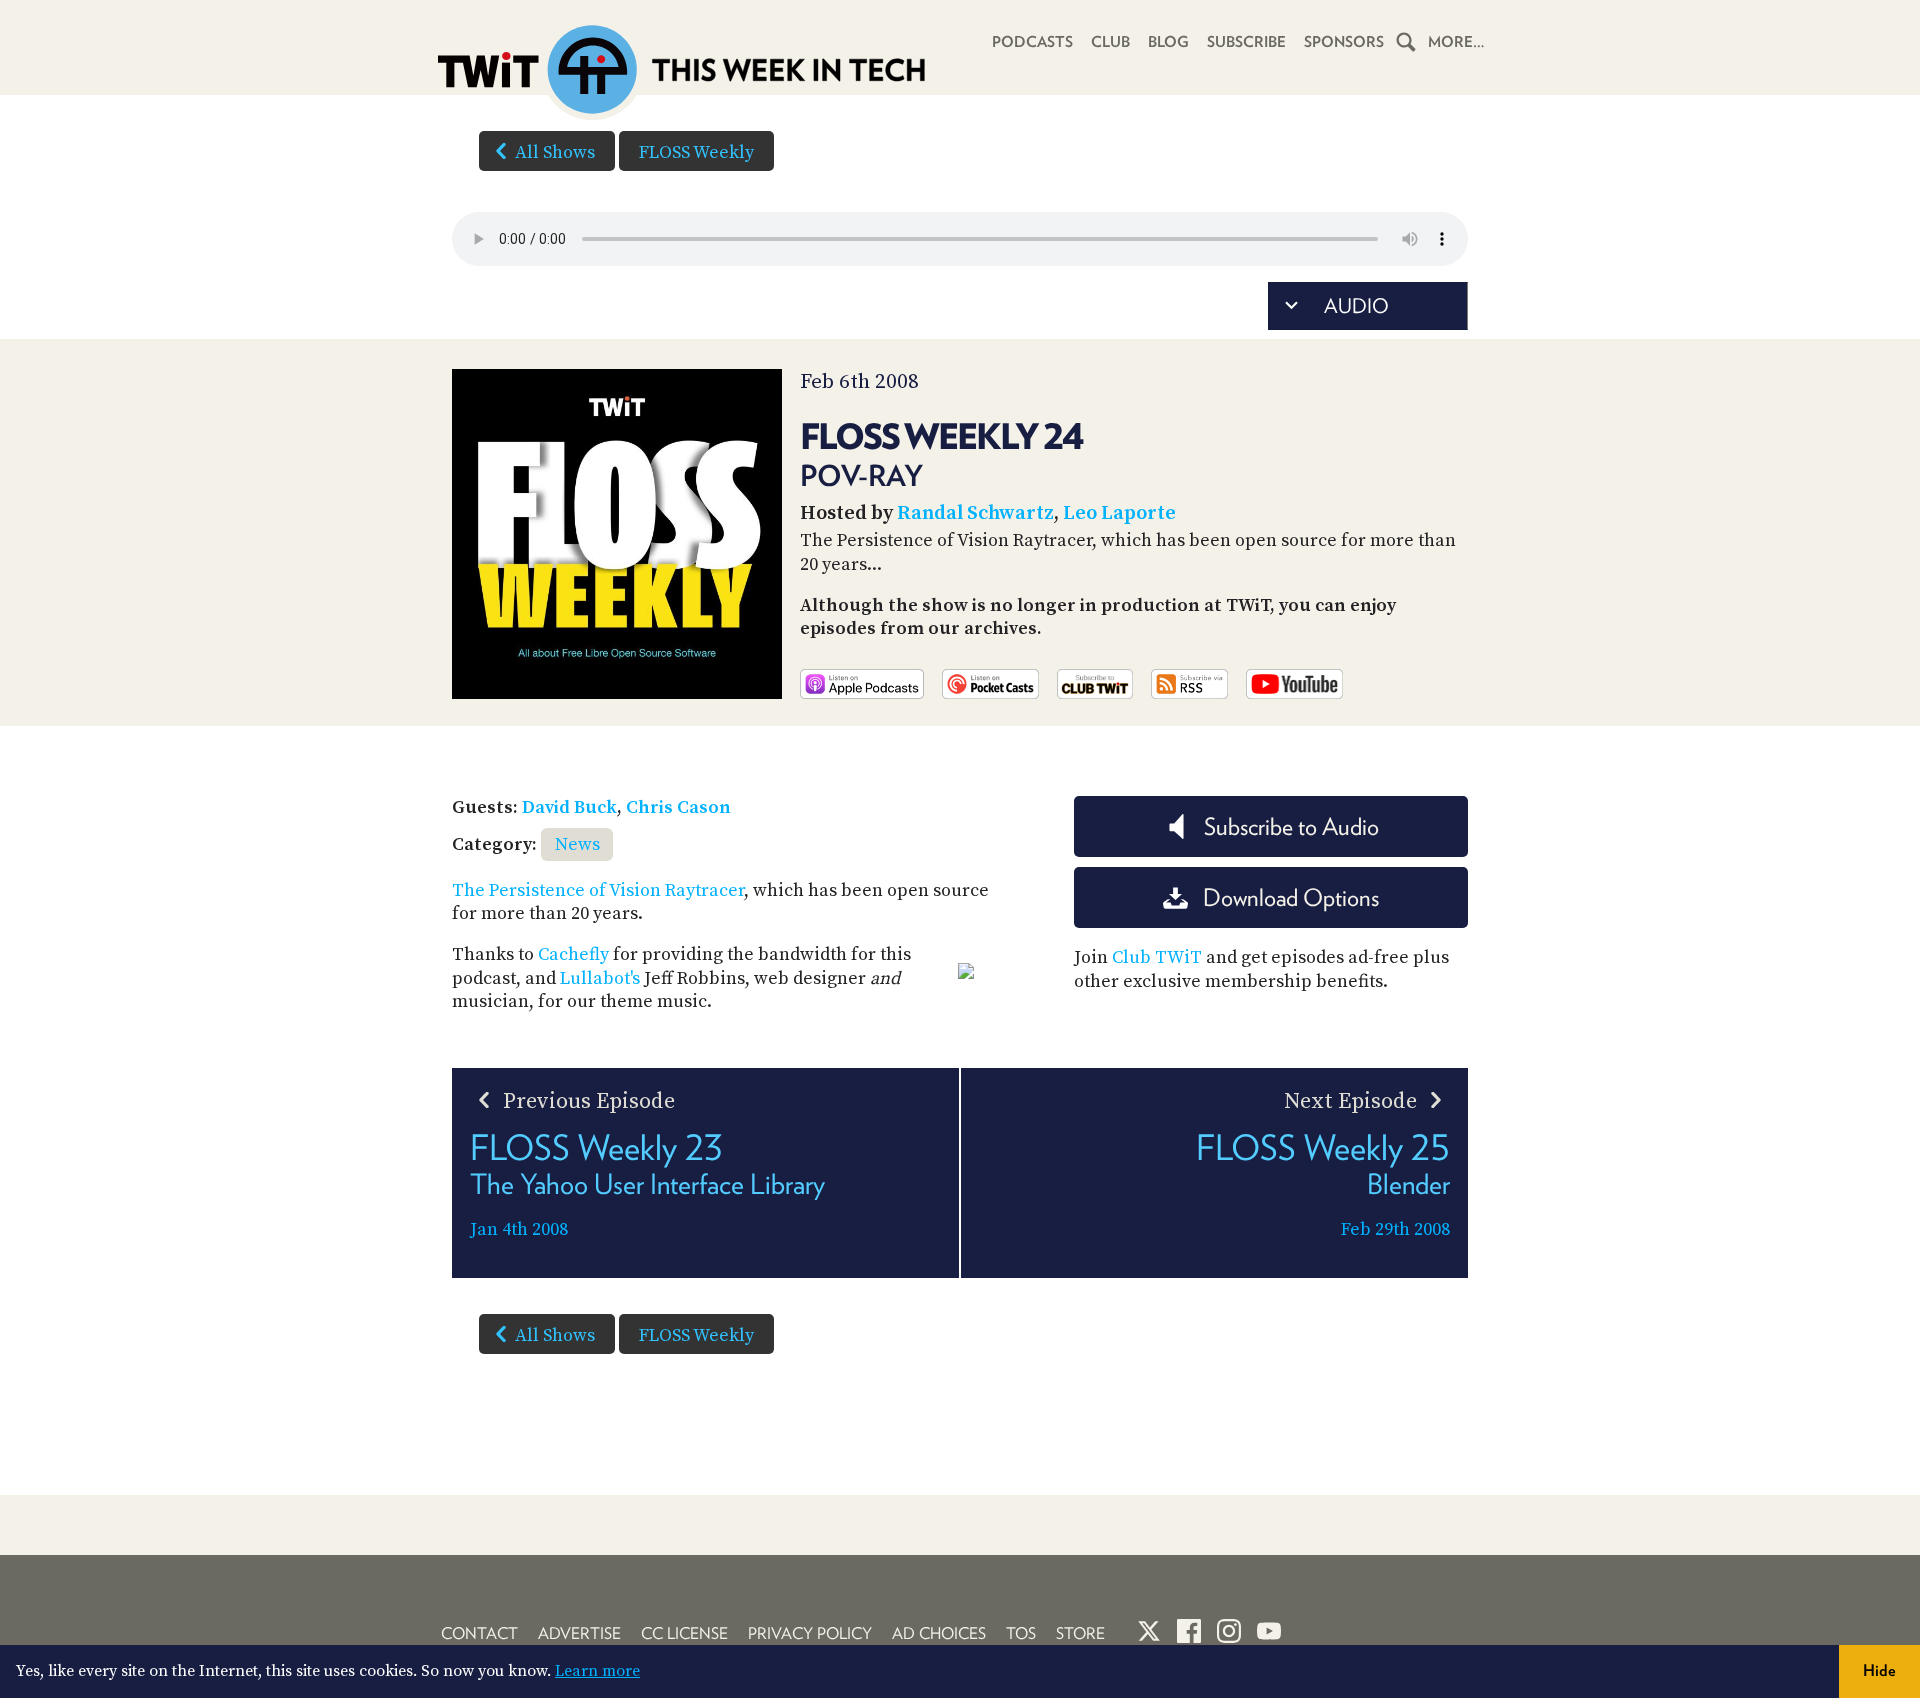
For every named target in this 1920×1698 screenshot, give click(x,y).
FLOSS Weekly (696, 152)
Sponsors (1344, 42)
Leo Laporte (1119, 513)
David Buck (569, 807)
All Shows (555, 152)
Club (1110, 42)
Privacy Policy (810, 1633)
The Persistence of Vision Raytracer (598, 890)
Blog (1168, 42)
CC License (684, 1633)
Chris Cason (678, 807)
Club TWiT (1157, 957)
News (577, 844)
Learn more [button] (597, 1671)
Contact (479, 1633)
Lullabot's (600, 978)
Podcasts (1032, 42)
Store (1080, 1633)
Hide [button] (1879, 1670)
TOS (1021, 1633)
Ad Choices (939, 1633)
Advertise (579, 1633)
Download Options (1291, 897)
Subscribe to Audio (1291, 826)
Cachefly (573, 954)
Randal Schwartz (975, 513)
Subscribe (1246, 42)
